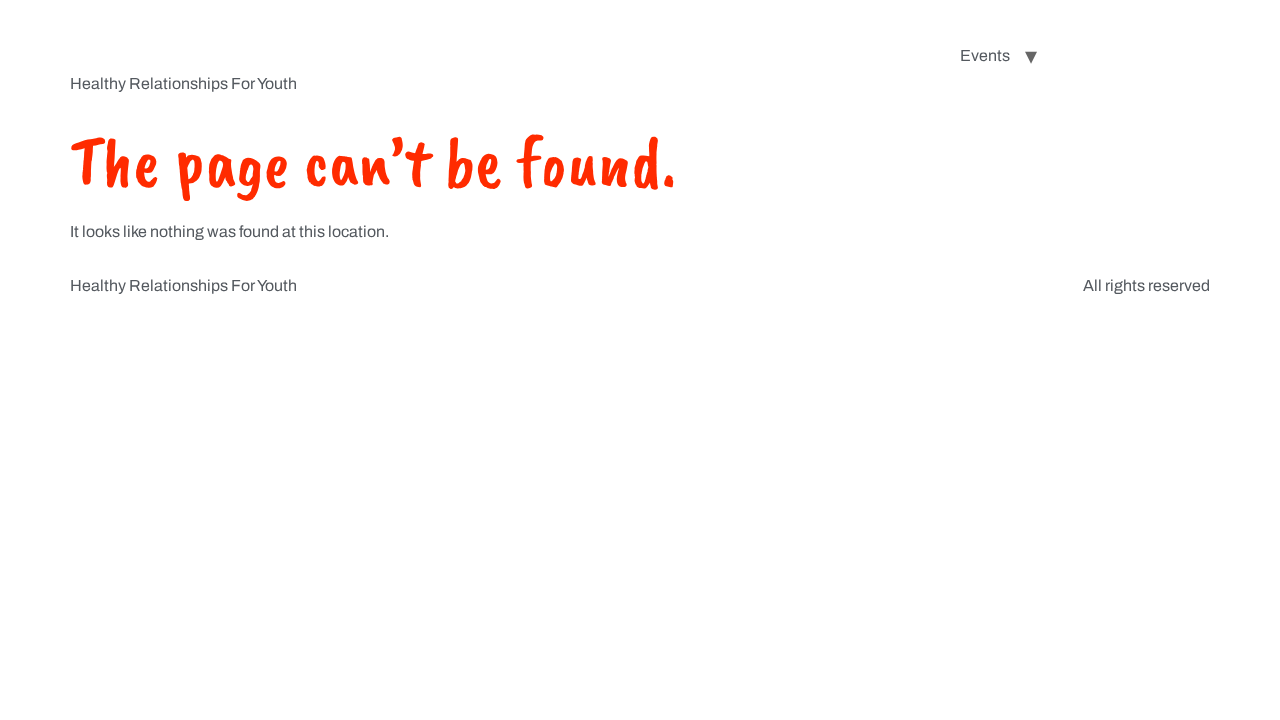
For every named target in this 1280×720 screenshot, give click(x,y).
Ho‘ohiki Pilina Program (282, 39)
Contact (1166, 55)
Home (908, 55)
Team (1087, 55)
